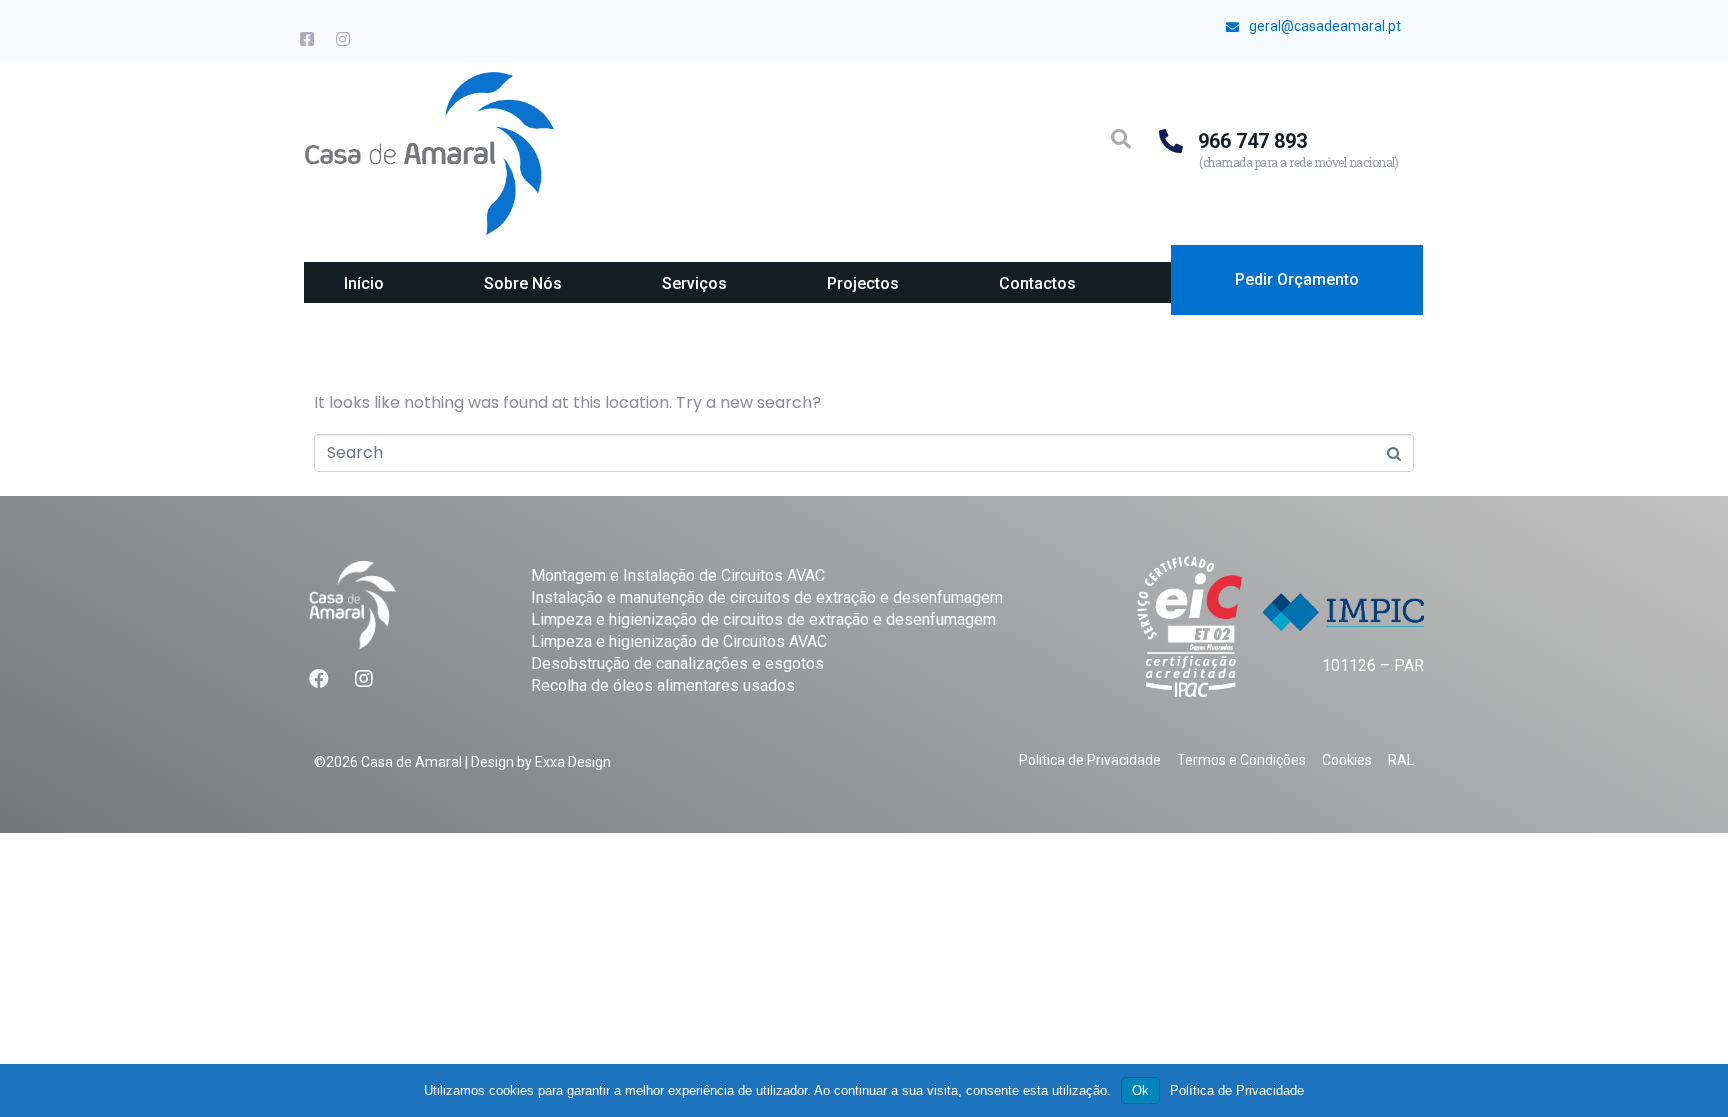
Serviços (694, 283)
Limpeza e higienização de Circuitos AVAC (679, 641)
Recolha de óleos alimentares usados (663, 685)
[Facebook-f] (319, 679)
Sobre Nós (523, 283)
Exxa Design (573, 762)
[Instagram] (343, 39)
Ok (1140, 1090)
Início (364, 283)
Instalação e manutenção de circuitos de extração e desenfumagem (767, 597)
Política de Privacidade (1237, 1090)
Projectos (863, 283)
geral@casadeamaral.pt (1325, 26)
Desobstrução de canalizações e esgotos (677, 663)
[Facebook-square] (307, 39)
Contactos (1037, 283)
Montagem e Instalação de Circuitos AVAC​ (678, 575)
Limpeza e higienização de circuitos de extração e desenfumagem (763, 619)
